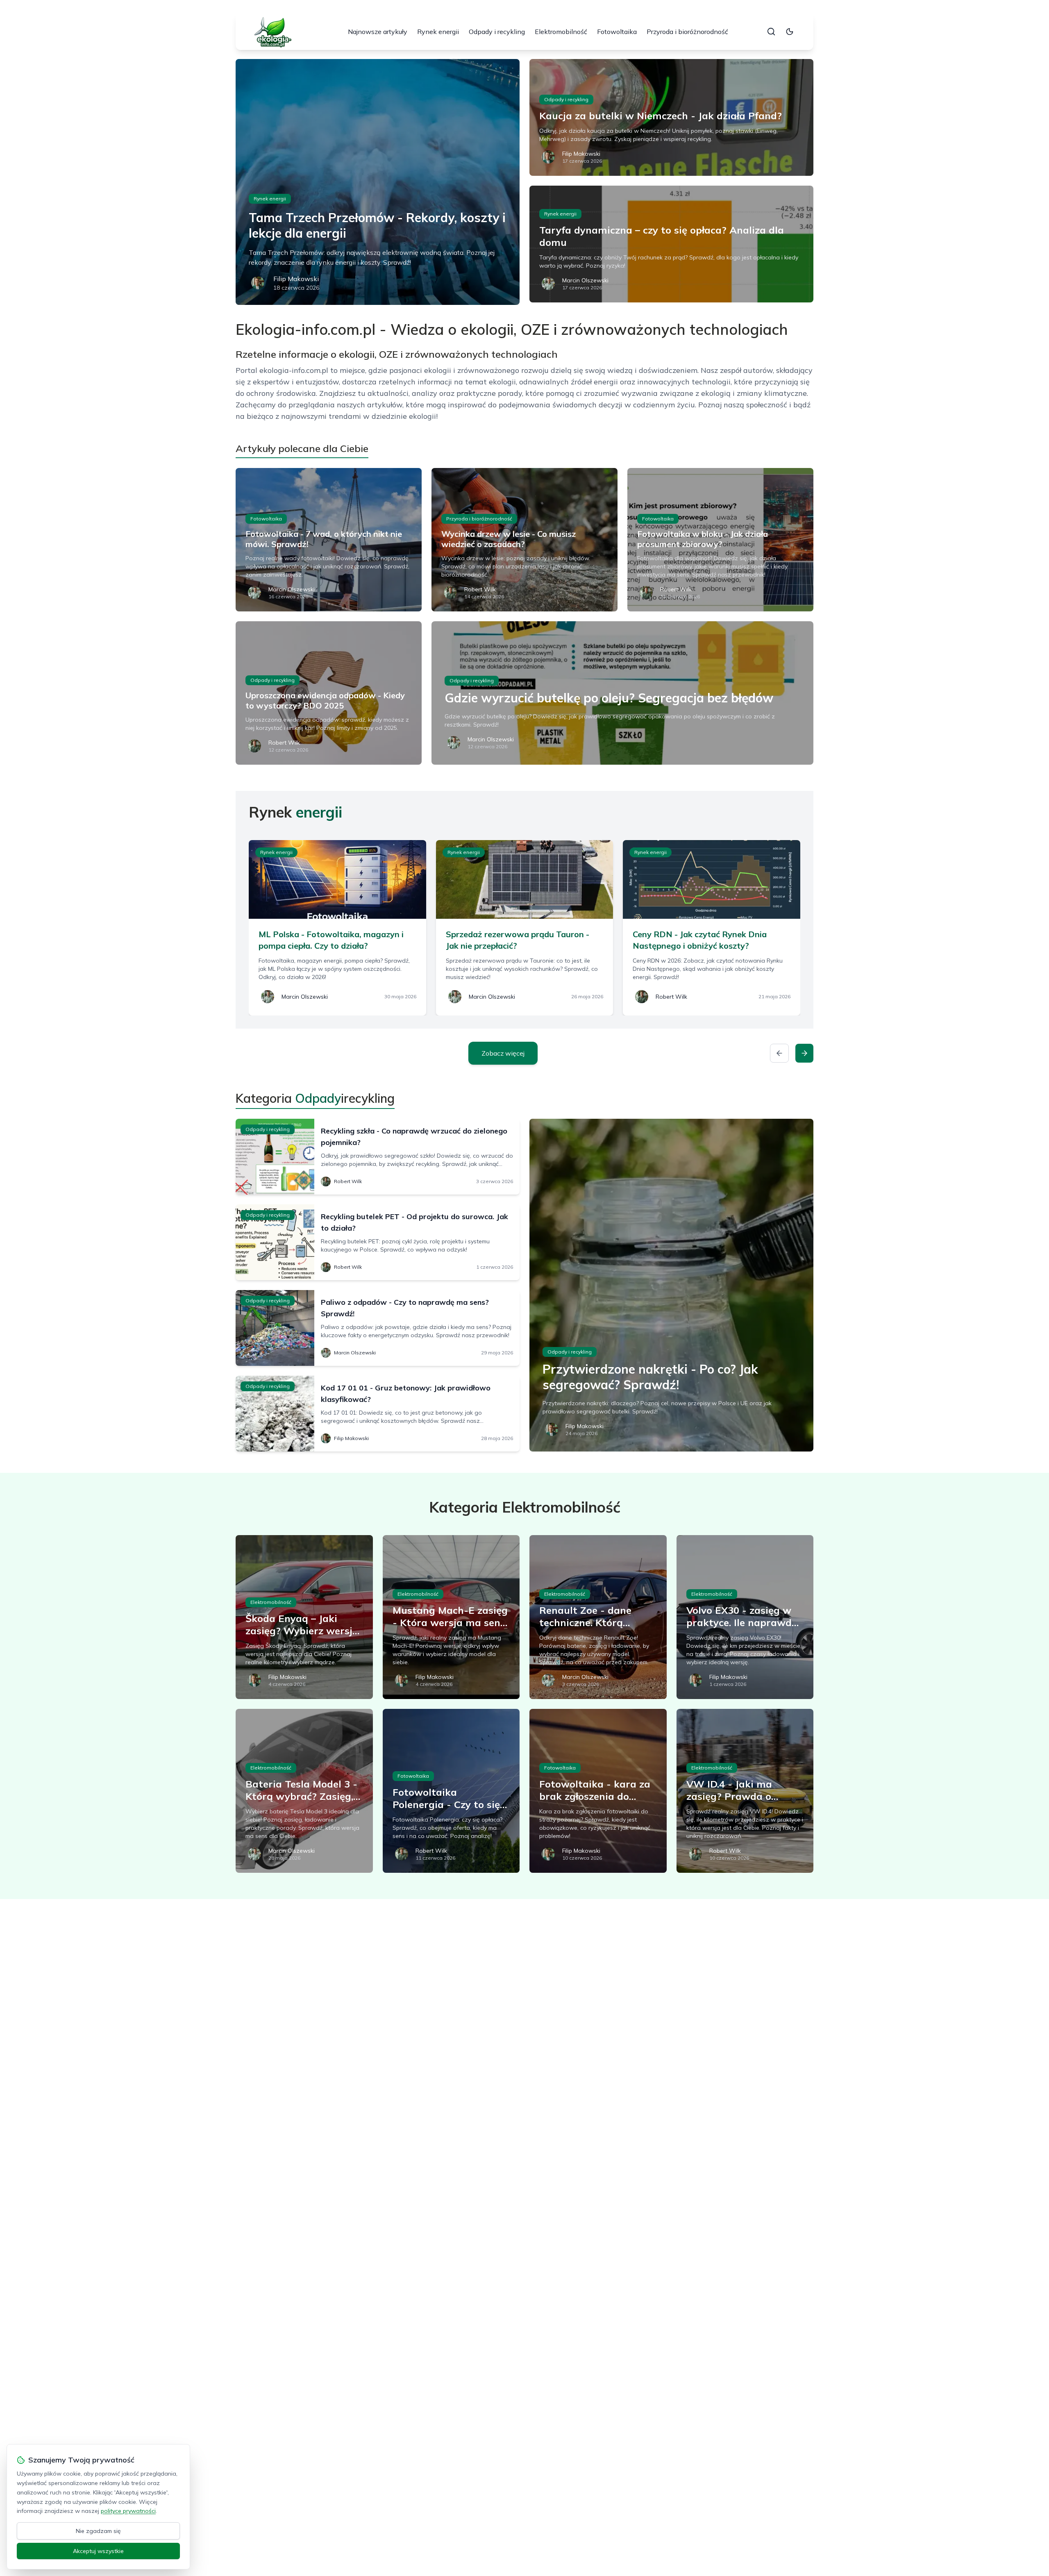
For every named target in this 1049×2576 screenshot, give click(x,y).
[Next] (804, 1053)
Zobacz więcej (503, 1053)
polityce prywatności (128, 2511)
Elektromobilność (561, 32)
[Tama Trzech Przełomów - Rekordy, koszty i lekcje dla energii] (378, 182)
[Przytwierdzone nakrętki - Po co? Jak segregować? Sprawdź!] (671, 1285)
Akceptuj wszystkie (98, 2551)
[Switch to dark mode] (790, 32)
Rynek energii (438, 32)
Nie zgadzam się (98, 2531)
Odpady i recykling (497, 32)
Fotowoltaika (617, 32)
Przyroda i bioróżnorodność (687, 32)
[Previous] (779, 1053)
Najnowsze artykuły (378, 32)
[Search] (771, 32)
